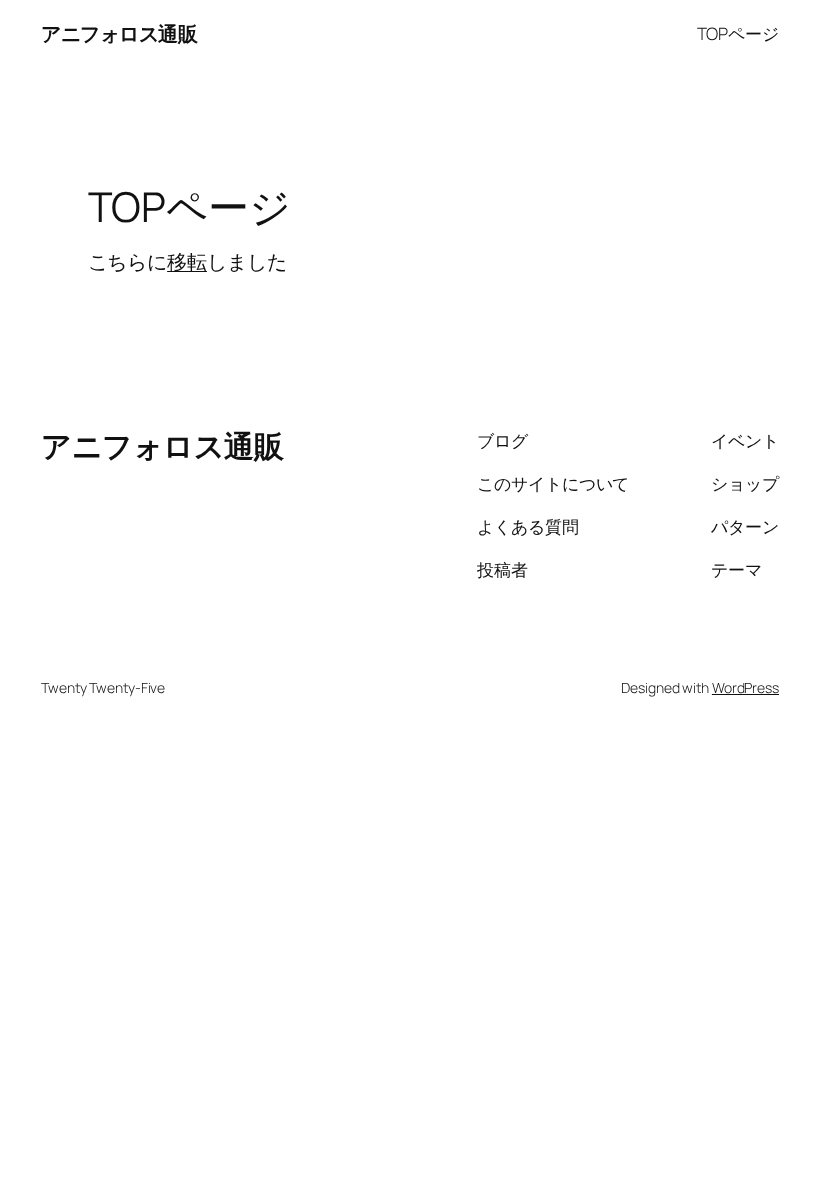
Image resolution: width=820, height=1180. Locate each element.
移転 (187, 261)
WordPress (745, 687)
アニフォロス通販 (119, 33)
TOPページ (738, 33)
